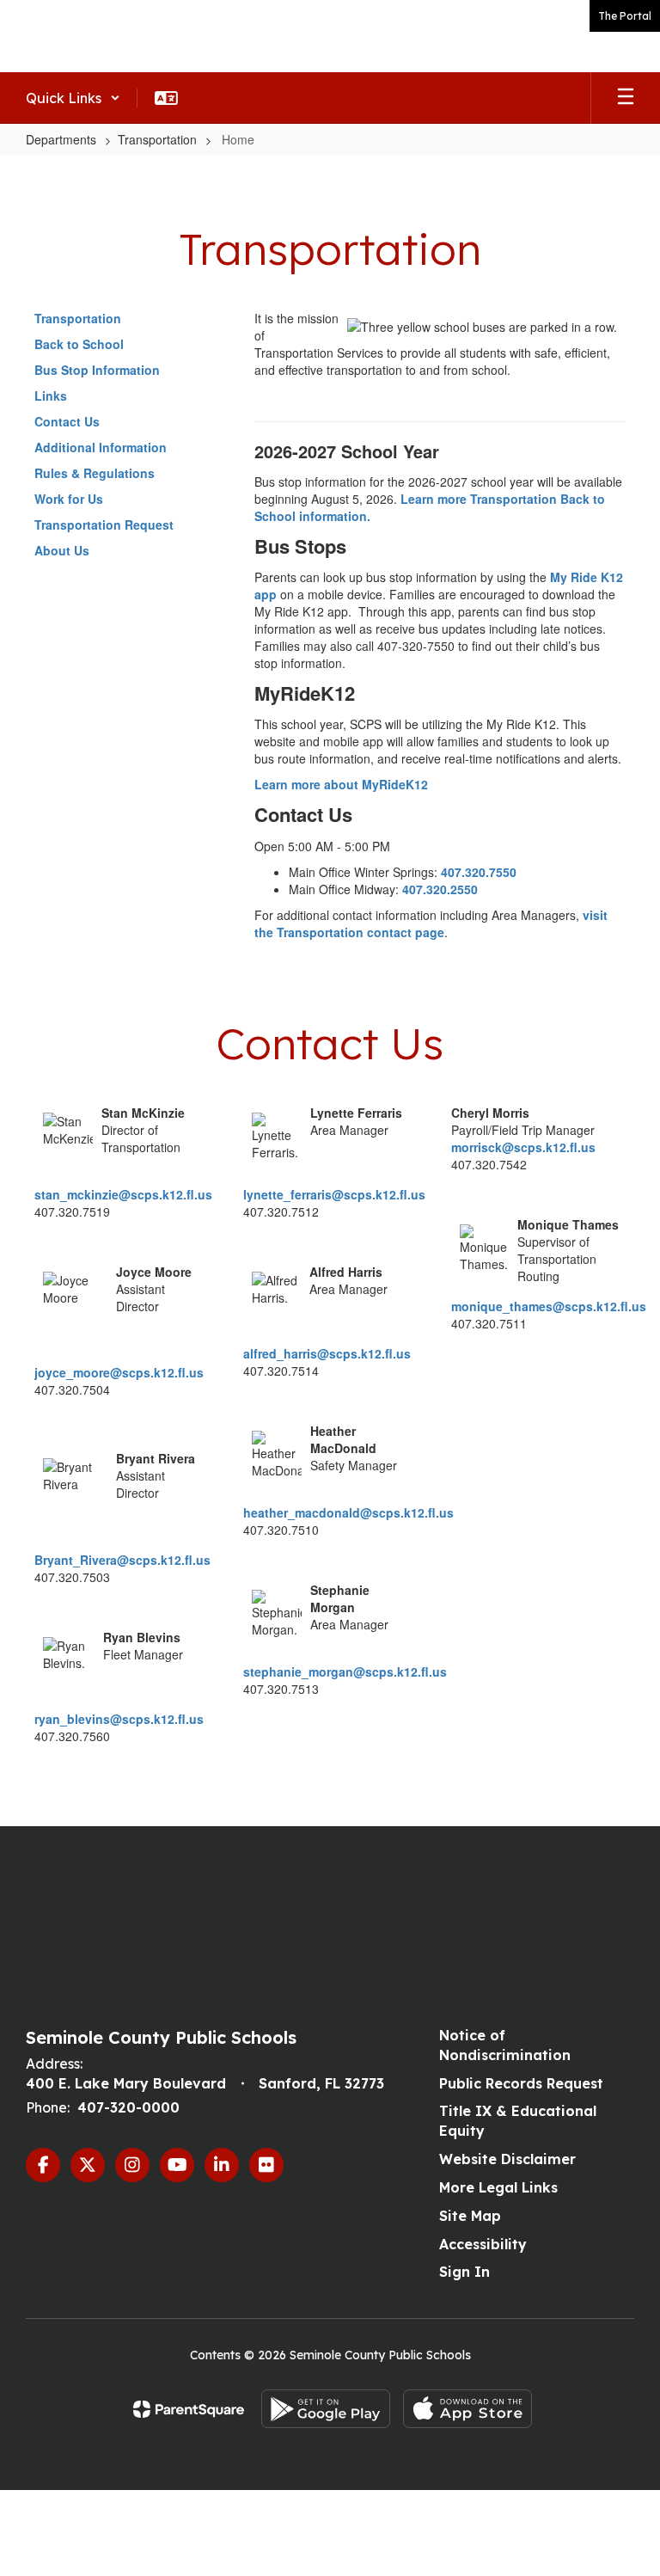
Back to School (79, 344)
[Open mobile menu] (626, 98)
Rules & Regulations (95, 473)
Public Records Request (521, 2083)
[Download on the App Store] (467, 2409)
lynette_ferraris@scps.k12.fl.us (334, 1194)
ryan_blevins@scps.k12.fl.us (119, 1719)
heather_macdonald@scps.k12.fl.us (348, 1512)
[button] (73, 98)
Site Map (470, 2216)
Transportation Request (104, 524)
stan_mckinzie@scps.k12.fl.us (123, 1194)
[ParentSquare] (189, 2409)
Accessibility (483, 2244)
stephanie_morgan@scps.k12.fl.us (345, 1671)
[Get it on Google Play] (326, 2409)
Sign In (464, 2272)
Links (51, 396)
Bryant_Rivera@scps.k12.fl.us (122, 1560)
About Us (62, 550)
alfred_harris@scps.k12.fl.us (327, 1353)
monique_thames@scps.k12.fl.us (549, 1306)
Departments (61, 139)
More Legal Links (498, 2187)
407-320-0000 (128, 2107)
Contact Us (67, 421)
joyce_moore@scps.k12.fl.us (119, 1372)
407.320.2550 (440, 889)
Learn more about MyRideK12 (341, 784)
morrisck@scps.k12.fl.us (523, 1147)
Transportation (157, 139)
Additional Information (101, 447)
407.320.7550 (479, 872)
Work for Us (69, 499)
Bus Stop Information (97, 370)
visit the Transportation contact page (431, 923)
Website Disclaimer (507, 2159)
